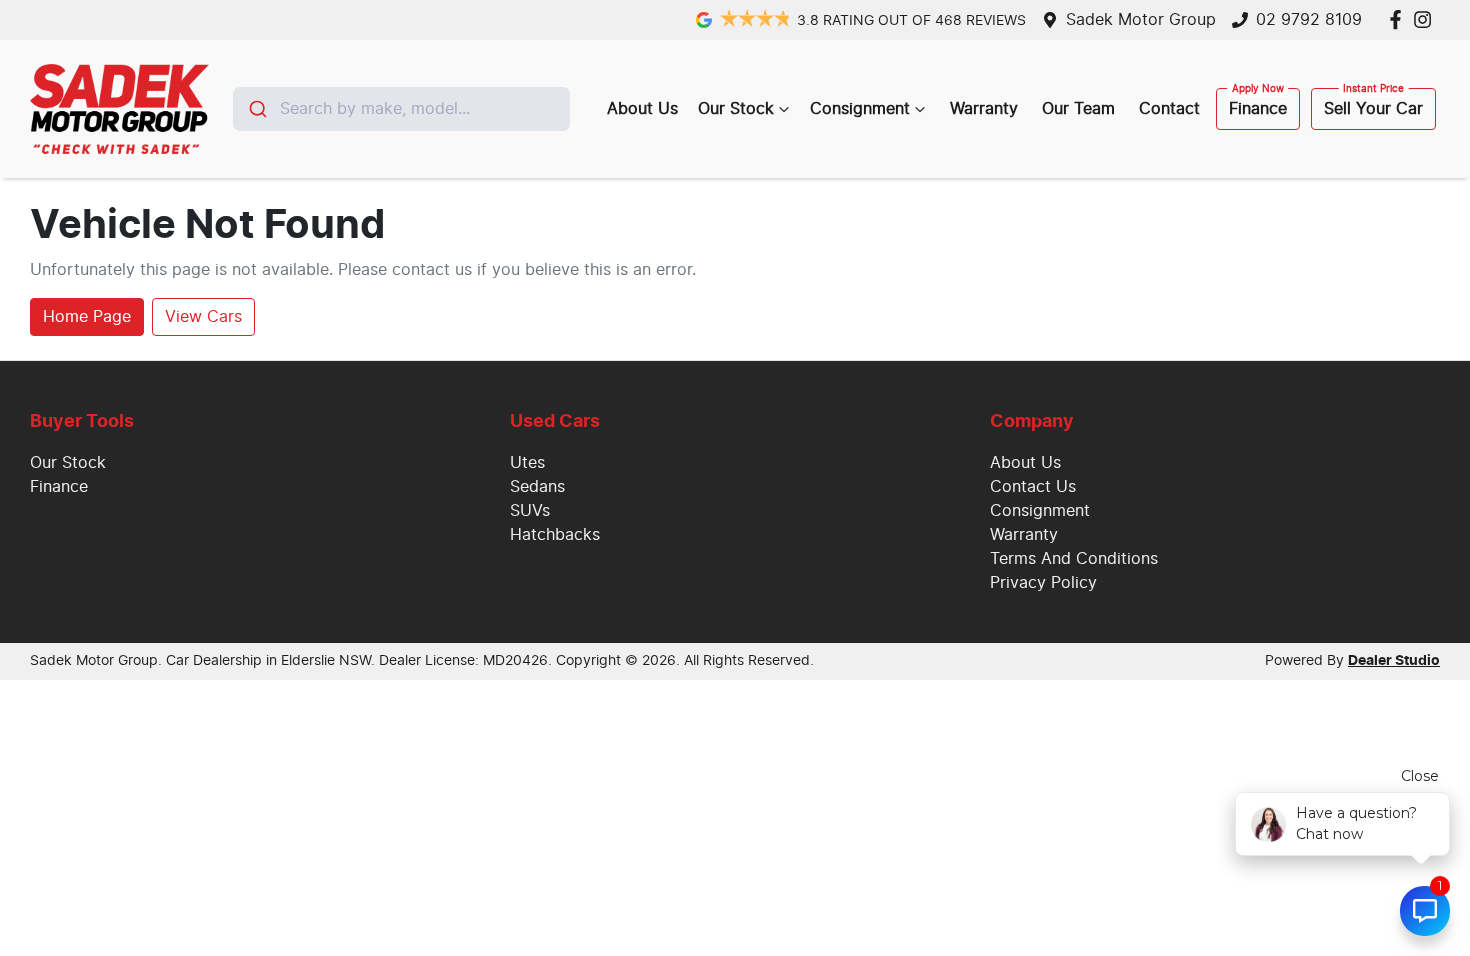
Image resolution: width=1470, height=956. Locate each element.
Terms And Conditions (1074, 559)
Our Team (1078, 109)
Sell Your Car (1373, 109)
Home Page (87, 317)
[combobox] (401, 109)
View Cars (203, 317)
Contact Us (1033, 487)
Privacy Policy (1043, 583)
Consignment (860, 109)
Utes (527, 463)
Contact (1169, 109)
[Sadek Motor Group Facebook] (1399, 19)
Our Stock (736, 109)
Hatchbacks (555, 535)
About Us (642, 109)
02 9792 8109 (1309, 20)
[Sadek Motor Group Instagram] (1426, 19)
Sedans (537, 487)
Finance (1258, 109)
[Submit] (256, 109)
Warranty (984, 109)
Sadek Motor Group (1141, 20)
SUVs (530, 511)
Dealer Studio (1394, 661)
